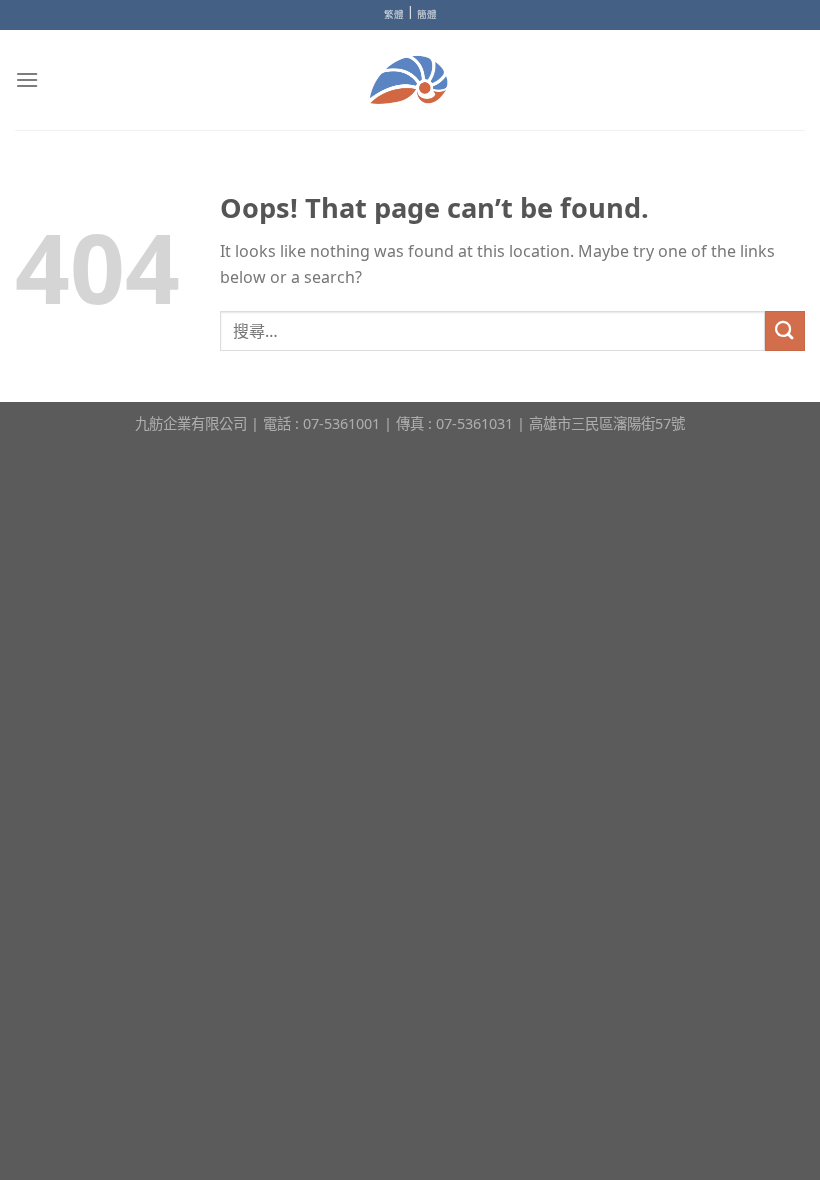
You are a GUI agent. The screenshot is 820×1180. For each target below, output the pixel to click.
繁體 (394, 14)
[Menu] (27, 79)
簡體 (427, 14)
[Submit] (785, 330)
